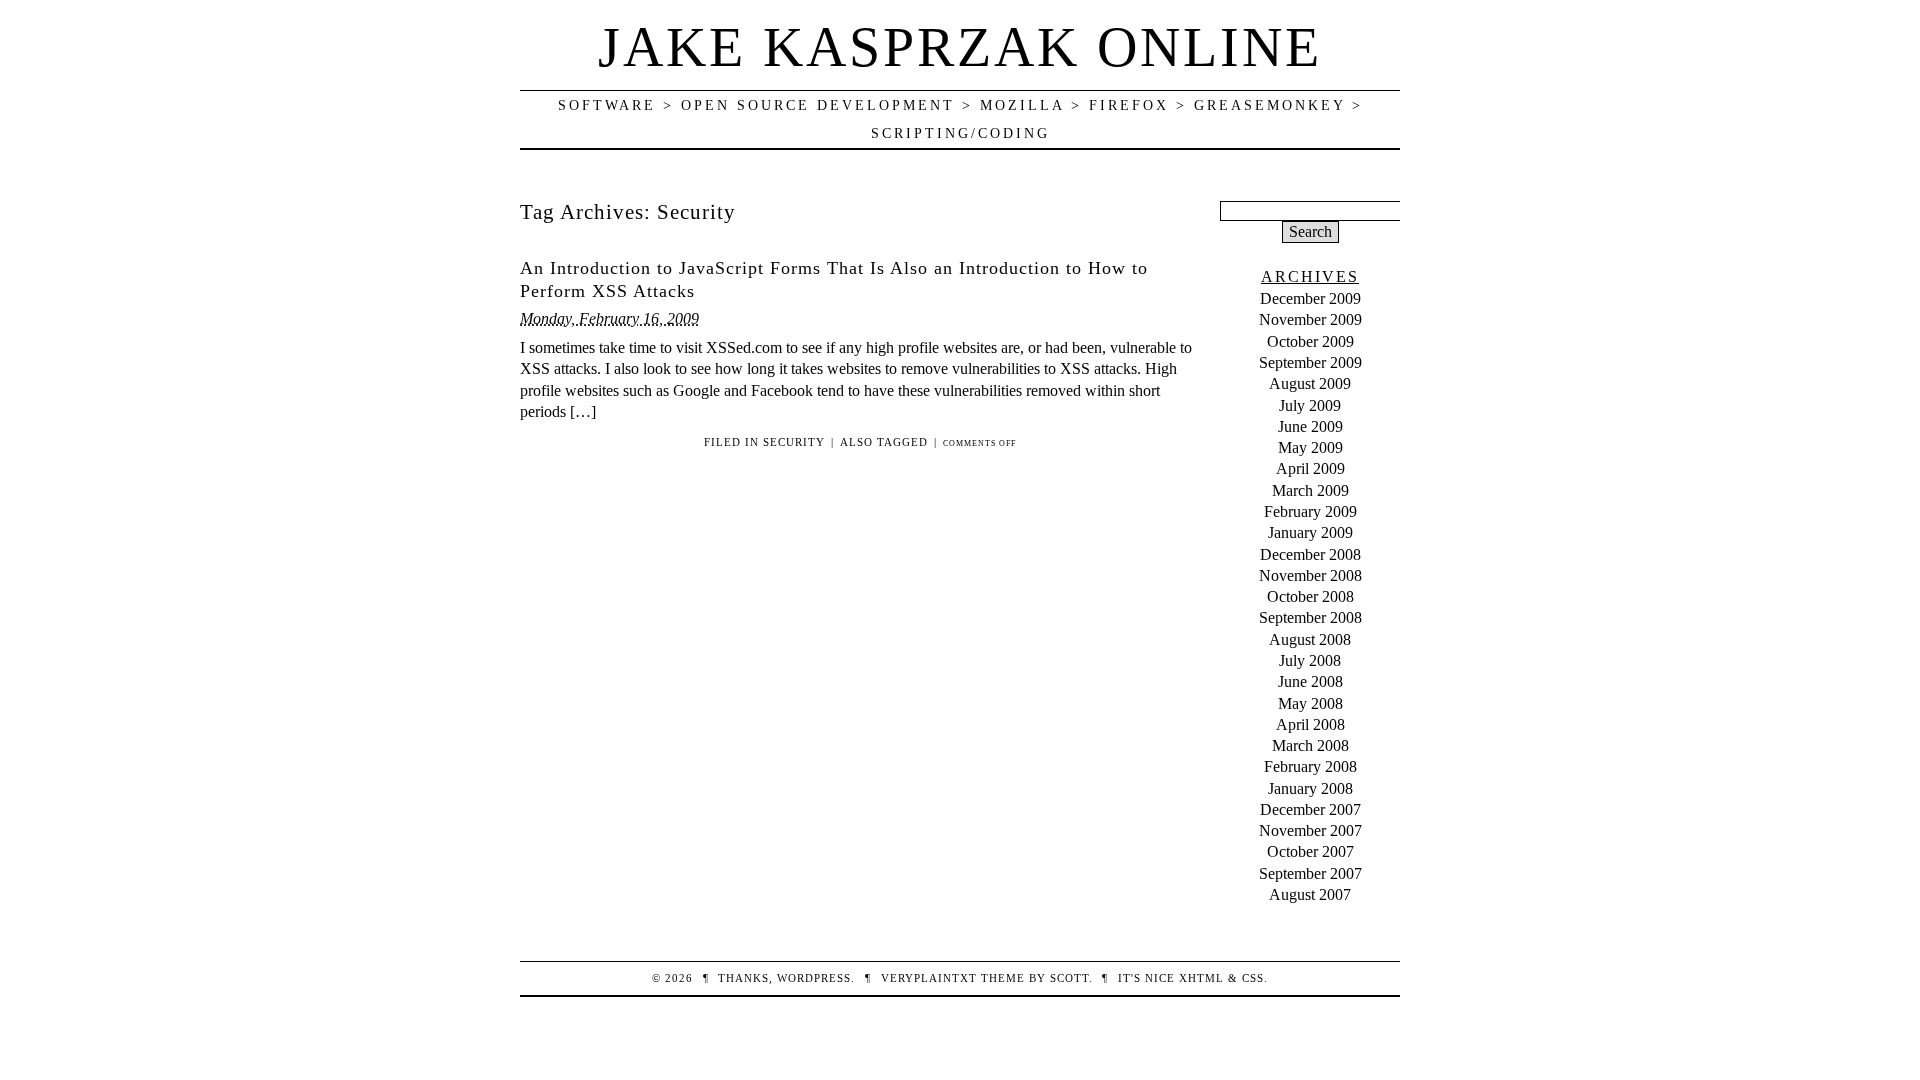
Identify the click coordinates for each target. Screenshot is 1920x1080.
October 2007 (1310, 851)
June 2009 (1310, 426)
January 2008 (1310, 788)
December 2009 (1310, 298)
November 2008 (1310, 575)
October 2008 (1310, 596)
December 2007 (1310, 809)
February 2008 (1310, 766)
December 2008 (1310, 554)
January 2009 (1310, 532)
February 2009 (1310, 511)
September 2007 (1310, 873)
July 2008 (1310, 660)
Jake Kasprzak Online (960, 47)
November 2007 (1310, 830)
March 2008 (1310, 745)
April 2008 (1310, 724)
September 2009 (1310, 362)
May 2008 (1310, 703)
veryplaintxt (929, 978)
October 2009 (1310, 341)
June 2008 (1310, 681)
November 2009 (1310, 319)
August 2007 (1310, 894)
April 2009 (1310, 468)
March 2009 (1310, 490)
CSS (1253, 978)
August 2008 (1310, 639)
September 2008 (1310, 617)
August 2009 (1310, 383)
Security (794, 442)
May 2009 (1310, 447)
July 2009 (1310, 405)
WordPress (814, 978)
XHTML (1201, 978)
